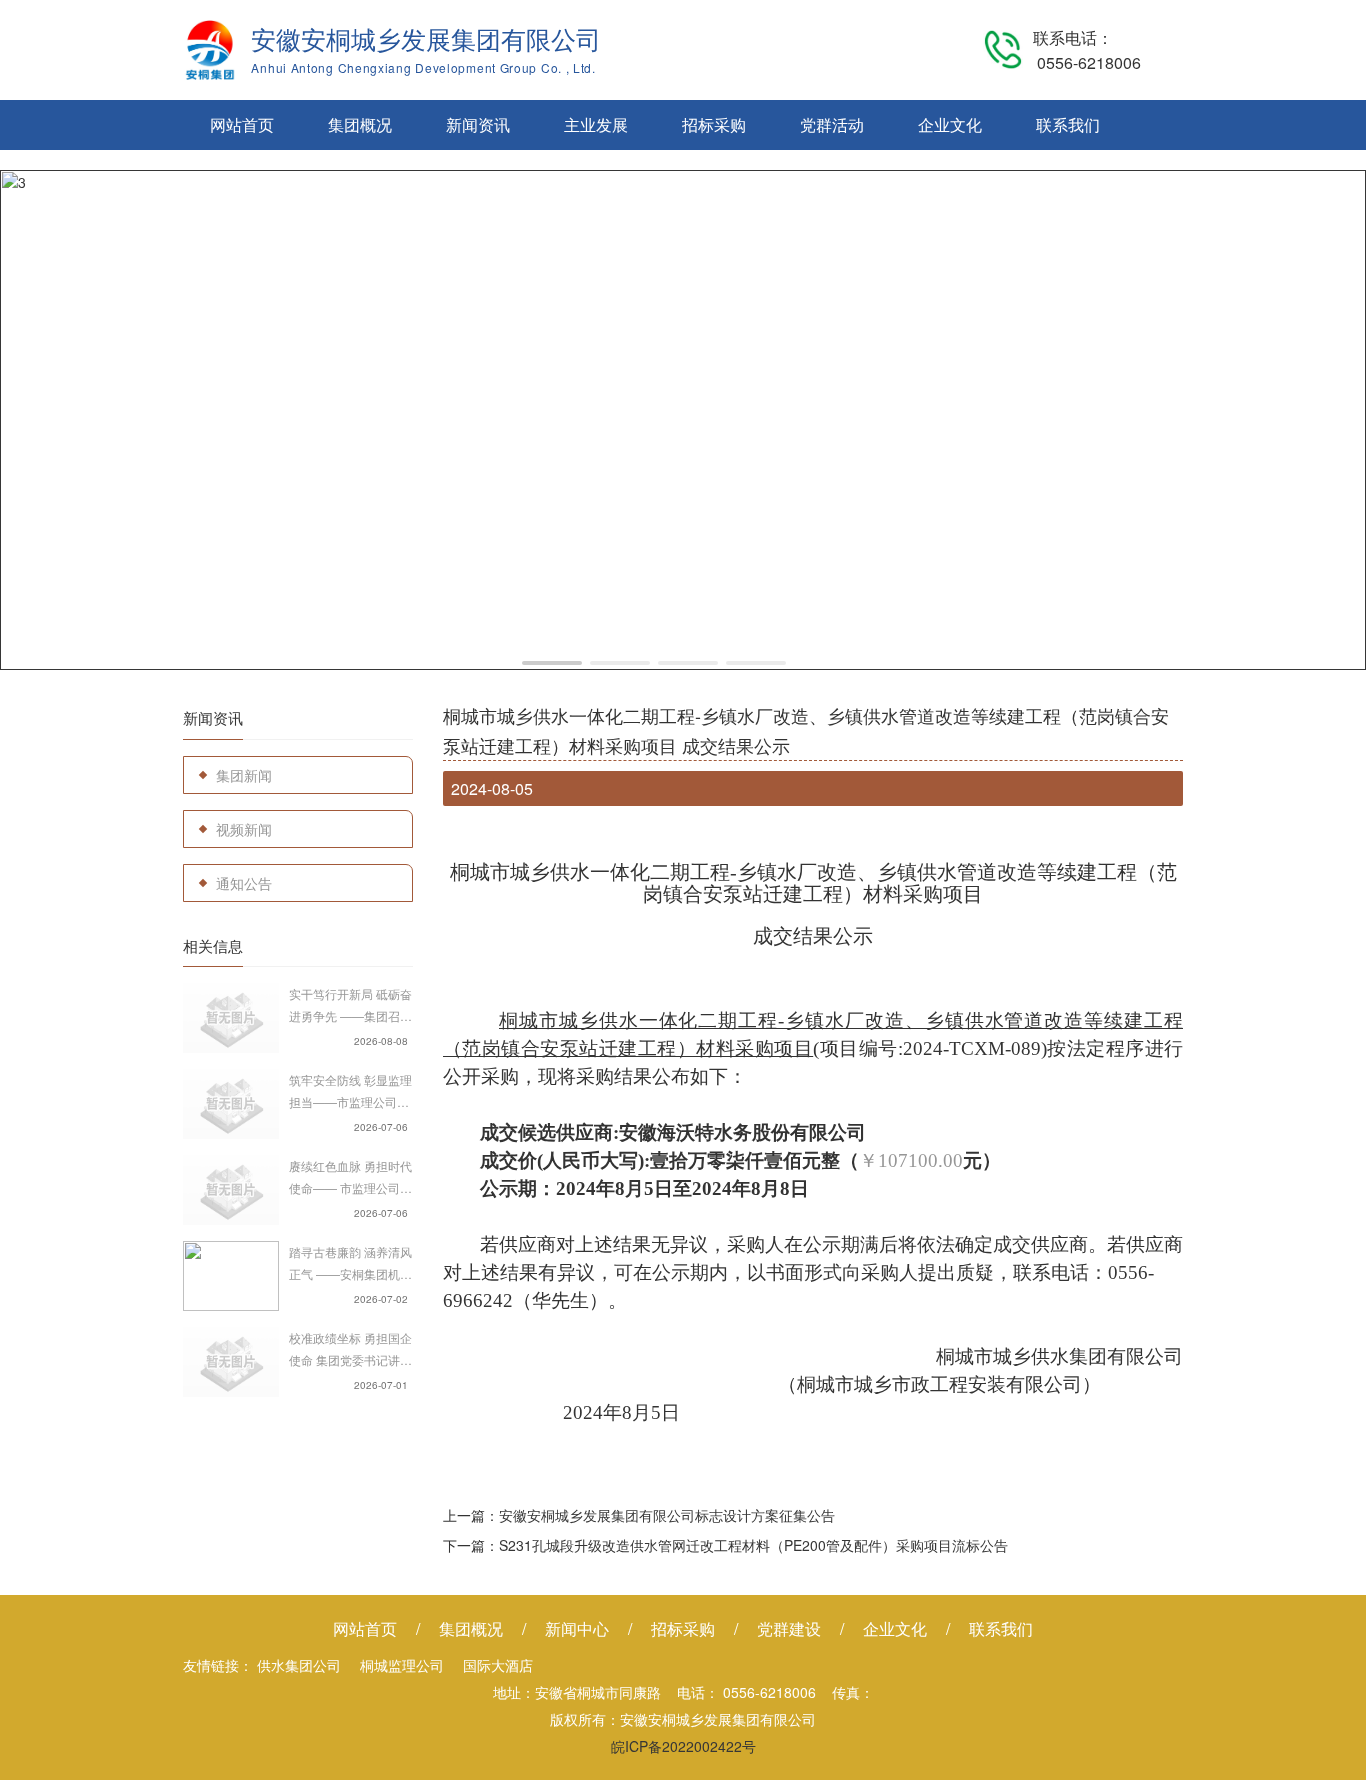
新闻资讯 (478, 124)
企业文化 (950, 124)
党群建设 (789, 1628)
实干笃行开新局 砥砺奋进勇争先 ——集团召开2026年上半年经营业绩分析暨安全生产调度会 (351, 1006)
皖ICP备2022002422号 (683, 1746)
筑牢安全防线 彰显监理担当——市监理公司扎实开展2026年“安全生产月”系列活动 (350, 1092)
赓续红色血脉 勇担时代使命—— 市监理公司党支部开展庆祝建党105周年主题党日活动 (350, 1178)
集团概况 (360, 124)
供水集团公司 (299, 1665)
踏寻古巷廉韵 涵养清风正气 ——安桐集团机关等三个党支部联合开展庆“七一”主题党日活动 (350, 1264)
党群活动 (832, 124)
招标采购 (714, 124)
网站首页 (242, 124)
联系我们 (1068, 124)
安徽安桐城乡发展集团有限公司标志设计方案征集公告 (667, 1515)
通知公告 (244, 883)
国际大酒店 (498, 1665)
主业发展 (596, 124)
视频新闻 (244, 829)
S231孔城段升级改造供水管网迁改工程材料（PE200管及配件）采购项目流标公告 (753, 1545)
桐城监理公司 (402, 1665)
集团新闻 (244, 775)
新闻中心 (577, 1628)
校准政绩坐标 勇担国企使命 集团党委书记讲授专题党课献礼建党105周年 (350, 1350)
